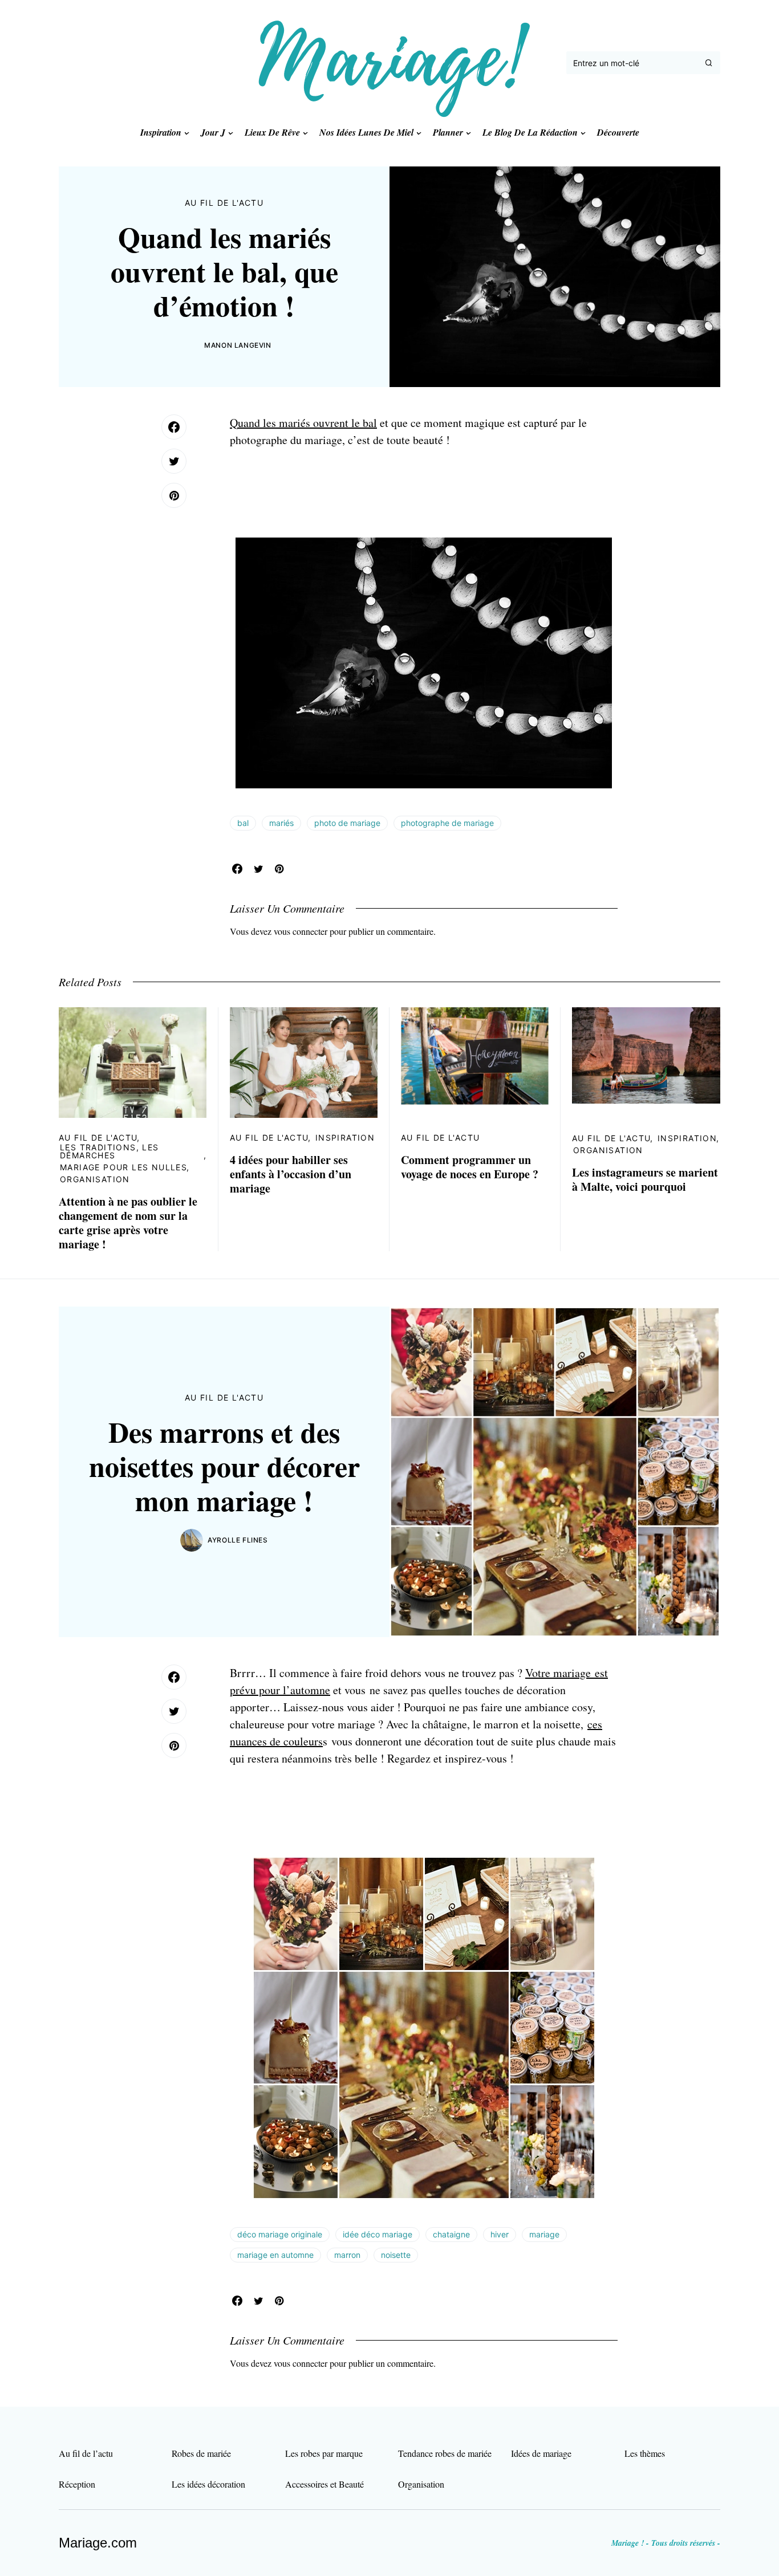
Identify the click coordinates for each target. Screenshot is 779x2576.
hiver (500, 2234)
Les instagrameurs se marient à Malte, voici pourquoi (645, 1179)
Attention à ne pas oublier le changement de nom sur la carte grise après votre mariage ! (128, 1223)
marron (347, 2255)
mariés (281, 823)
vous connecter (301, 931)
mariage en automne (275, 2255)
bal (243, 823)
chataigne (451, 2234)
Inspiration (345, 1138)
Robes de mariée (201, 2453)
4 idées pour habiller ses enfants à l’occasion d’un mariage (291, 1174)
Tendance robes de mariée (445, 2453)
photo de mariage (347, 823)
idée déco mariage (378, 2234)
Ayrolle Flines (238, 1540)
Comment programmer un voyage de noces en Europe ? (470, 1167)
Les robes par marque (324, 2453)
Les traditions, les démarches (109, 1151)
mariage (544, 2234)
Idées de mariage (541, 2453)
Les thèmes (645, 2453)
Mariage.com (98, 2543)
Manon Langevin (238, 345)
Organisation (95, 1179)
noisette (396, 2255)
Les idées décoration (208, 2484)
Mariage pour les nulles (123, 1167)
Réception (77, 2484)
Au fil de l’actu (86, 2453)
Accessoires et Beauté (324, 2484)
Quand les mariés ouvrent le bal (303, 423)
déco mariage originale (280, 2234)
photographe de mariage (447, 823)
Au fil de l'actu (224, 203)
